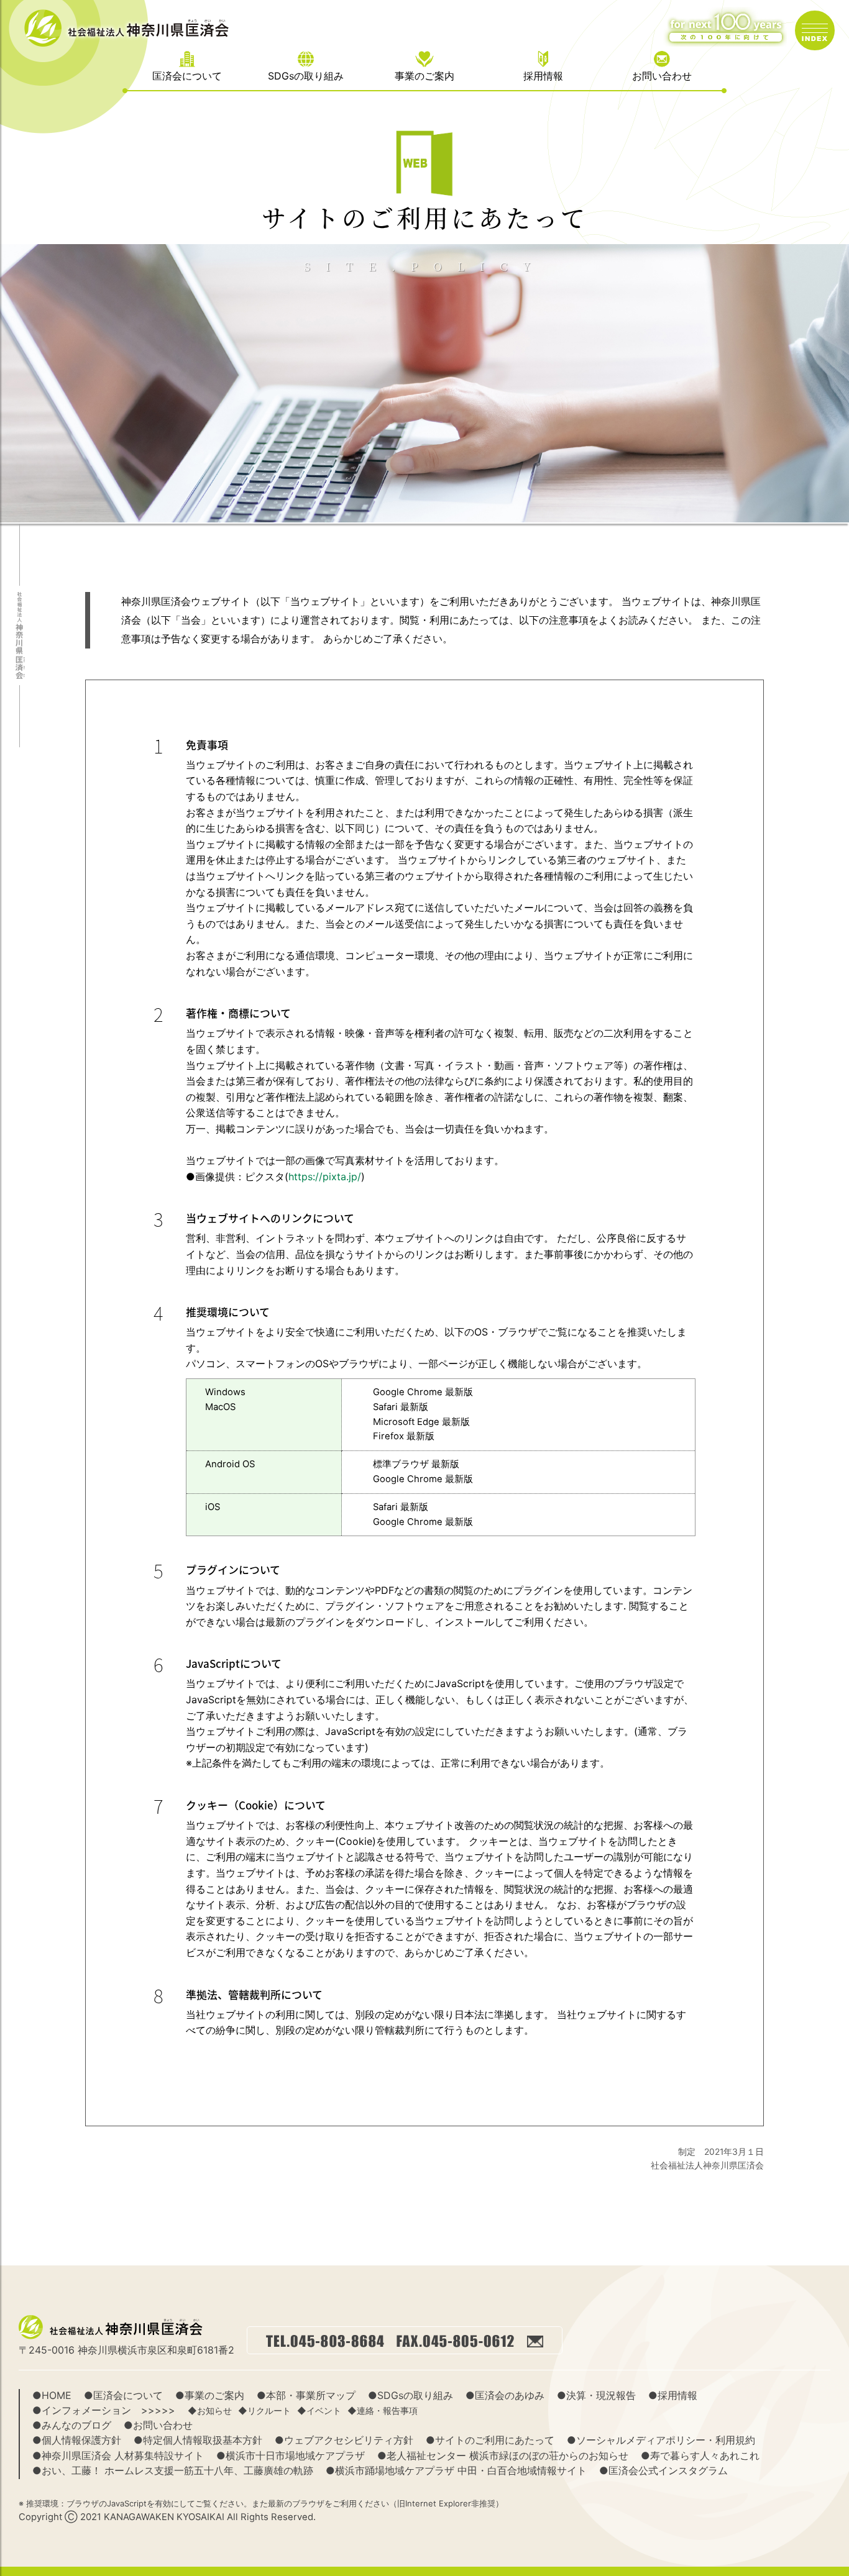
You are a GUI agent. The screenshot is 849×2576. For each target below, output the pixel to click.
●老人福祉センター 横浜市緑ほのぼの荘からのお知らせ (503, 2455)
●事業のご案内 (210, 2395)
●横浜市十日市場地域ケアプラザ (291, 2455)
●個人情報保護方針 (77, 2440)
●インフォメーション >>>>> (104, 2410)
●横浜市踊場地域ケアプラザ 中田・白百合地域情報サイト (456, 2470)
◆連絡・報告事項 (383, 2411)
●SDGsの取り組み (411, 2395)
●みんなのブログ (72, 2425)
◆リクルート (264, 2411)
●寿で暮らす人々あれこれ (700, 2455)
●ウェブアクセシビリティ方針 (344, 2440)
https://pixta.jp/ (325, 1176)
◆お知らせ (210, 2411)
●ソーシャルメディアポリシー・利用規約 (661, 2440)
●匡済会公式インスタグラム (663, 2470)
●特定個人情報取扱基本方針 (198, 2440)
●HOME (52, 2395)
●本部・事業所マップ (306, 2395)
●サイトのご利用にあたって (490, 2440)
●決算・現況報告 (596, 2395)
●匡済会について (123, 2395)
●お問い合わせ (158, 2425)
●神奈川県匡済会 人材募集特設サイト (118, 2455)
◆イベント (319, 2411)
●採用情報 (673, 2395)
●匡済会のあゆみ (505, 2395)
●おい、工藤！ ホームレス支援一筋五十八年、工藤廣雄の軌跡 (173, 2470)
